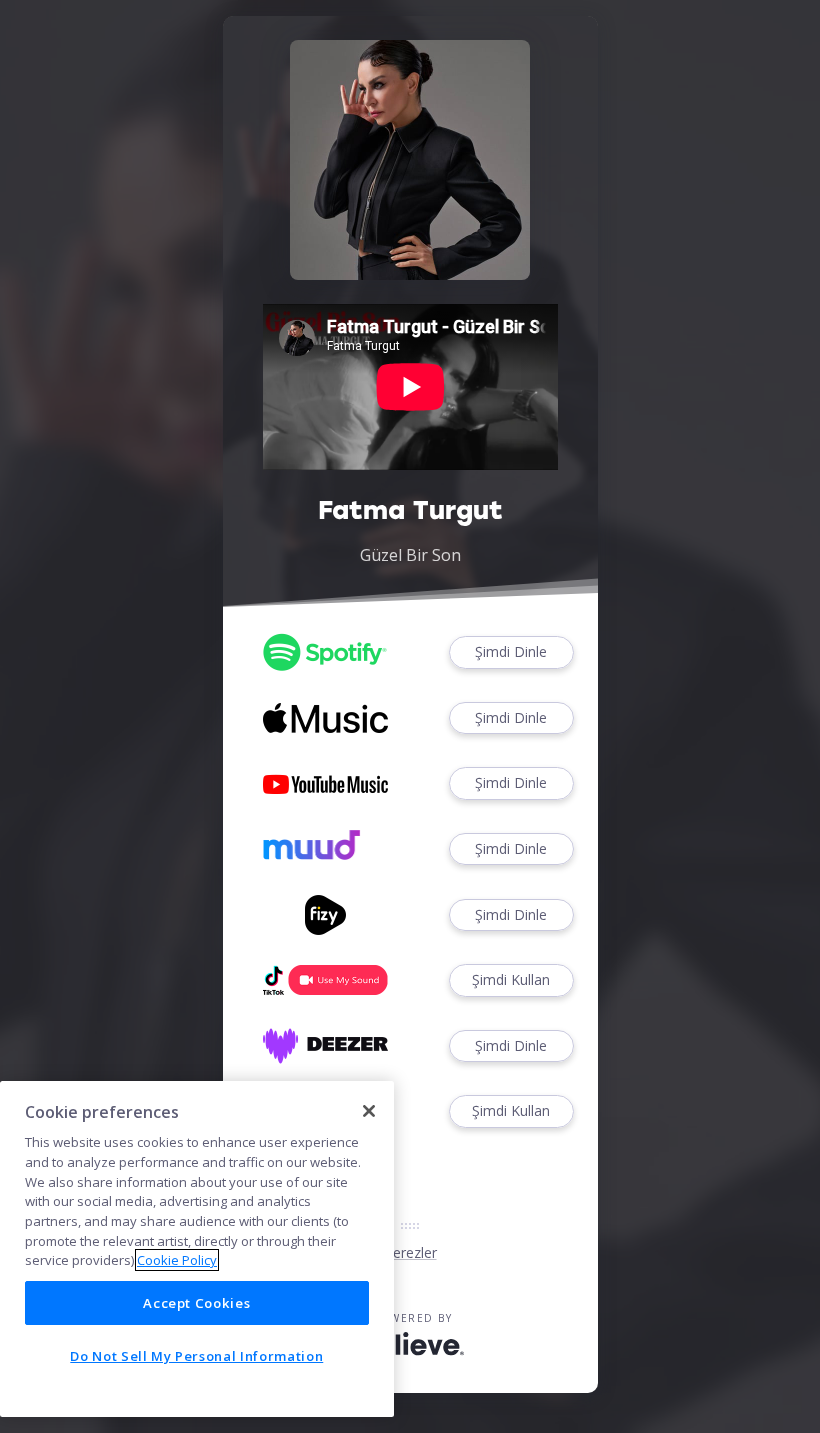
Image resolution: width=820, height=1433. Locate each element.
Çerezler (410, 1252)
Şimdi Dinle (511, 651)
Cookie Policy (177, 1260)
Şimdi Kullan (511, 979)
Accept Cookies (196, 1303)
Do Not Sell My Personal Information (196, 1356)
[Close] (369, 1111)
